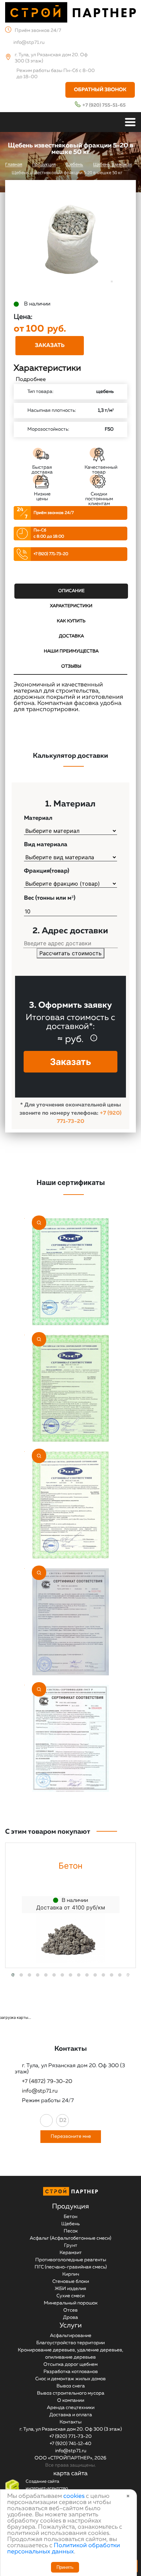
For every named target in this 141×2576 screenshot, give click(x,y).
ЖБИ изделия (70, 2289)
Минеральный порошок (71, 2303)
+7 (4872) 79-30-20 (47, 2082)
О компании (71, 2400)
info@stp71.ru (29, 43)
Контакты (70, 2422)
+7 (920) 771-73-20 (51, 554)
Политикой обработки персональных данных (64, 2549)
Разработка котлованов (71, 2372)
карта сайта (70, 2473)
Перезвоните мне (71, 2136)
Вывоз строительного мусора (71, 2393)
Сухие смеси (70, 2296)
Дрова (70, 2317)
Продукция (70, 2206)
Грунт (71, 2245)
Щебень (70, 2224)
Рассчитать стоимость (70, 953)
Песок (71, 2231)
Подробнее (31, 380)
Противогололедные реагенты (71, 2260)
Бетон (70, 2217)
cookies (74, 2496)
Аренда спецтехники (71, 2408)
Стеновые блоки (71, 2281)
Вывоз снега (71, 2386)
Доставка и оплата (71, 2415)
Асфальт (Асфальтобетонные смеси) (70, 2238)
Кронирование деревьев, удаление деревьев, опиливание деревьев (70, 2354)
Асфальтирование (71, 2336)
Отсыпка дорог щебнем (70, 2364)
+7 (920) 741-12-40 (70, 2444)
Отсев (70, 2310)
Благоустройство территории (70, 2343)
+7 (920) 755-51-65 (104, 105)
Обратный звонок (100, 90)
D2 (63, 2121)
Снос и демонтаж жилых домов (70, 2379)
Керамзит (71, 2253)
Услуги (71, 2325)
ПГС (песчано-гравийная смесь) (71, 2267)
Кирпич (71, 2274)
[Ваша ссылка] (46, 2120)
